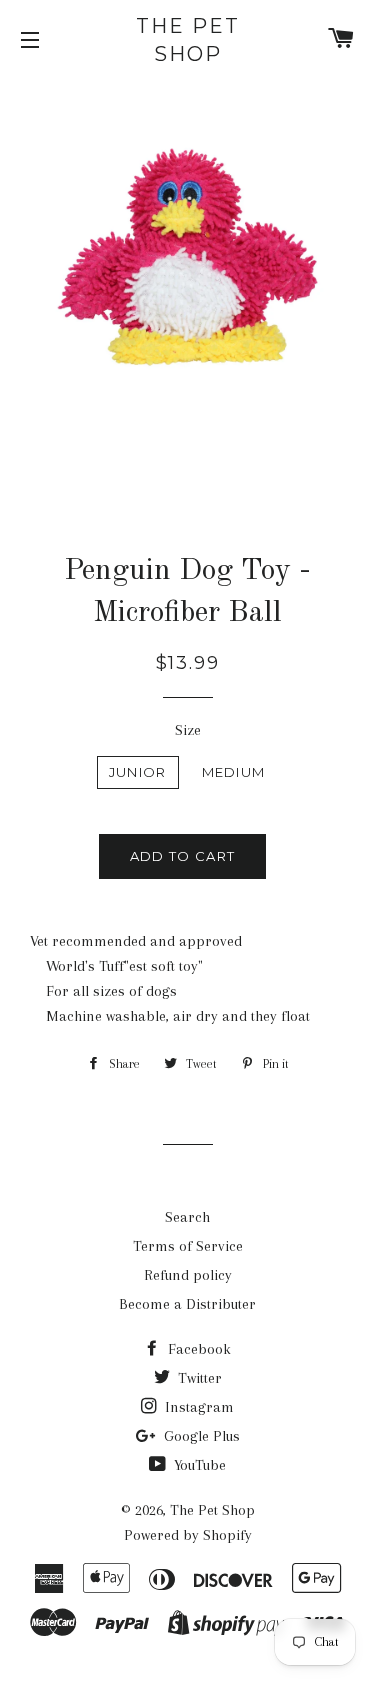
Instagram (197, 1407)
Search (187, 1217)
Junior (138, 772)
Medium (234, 772)
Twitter (198, 1378)
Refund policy (188, 1275)
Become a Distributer (187, 1304)
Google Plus (200, 1436)
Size (188, 730)
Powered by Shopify (188, 1535)
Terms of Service (188, 1246)
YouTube (198, 1465)
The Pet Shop (188, 40)
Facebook (197, 1349)
